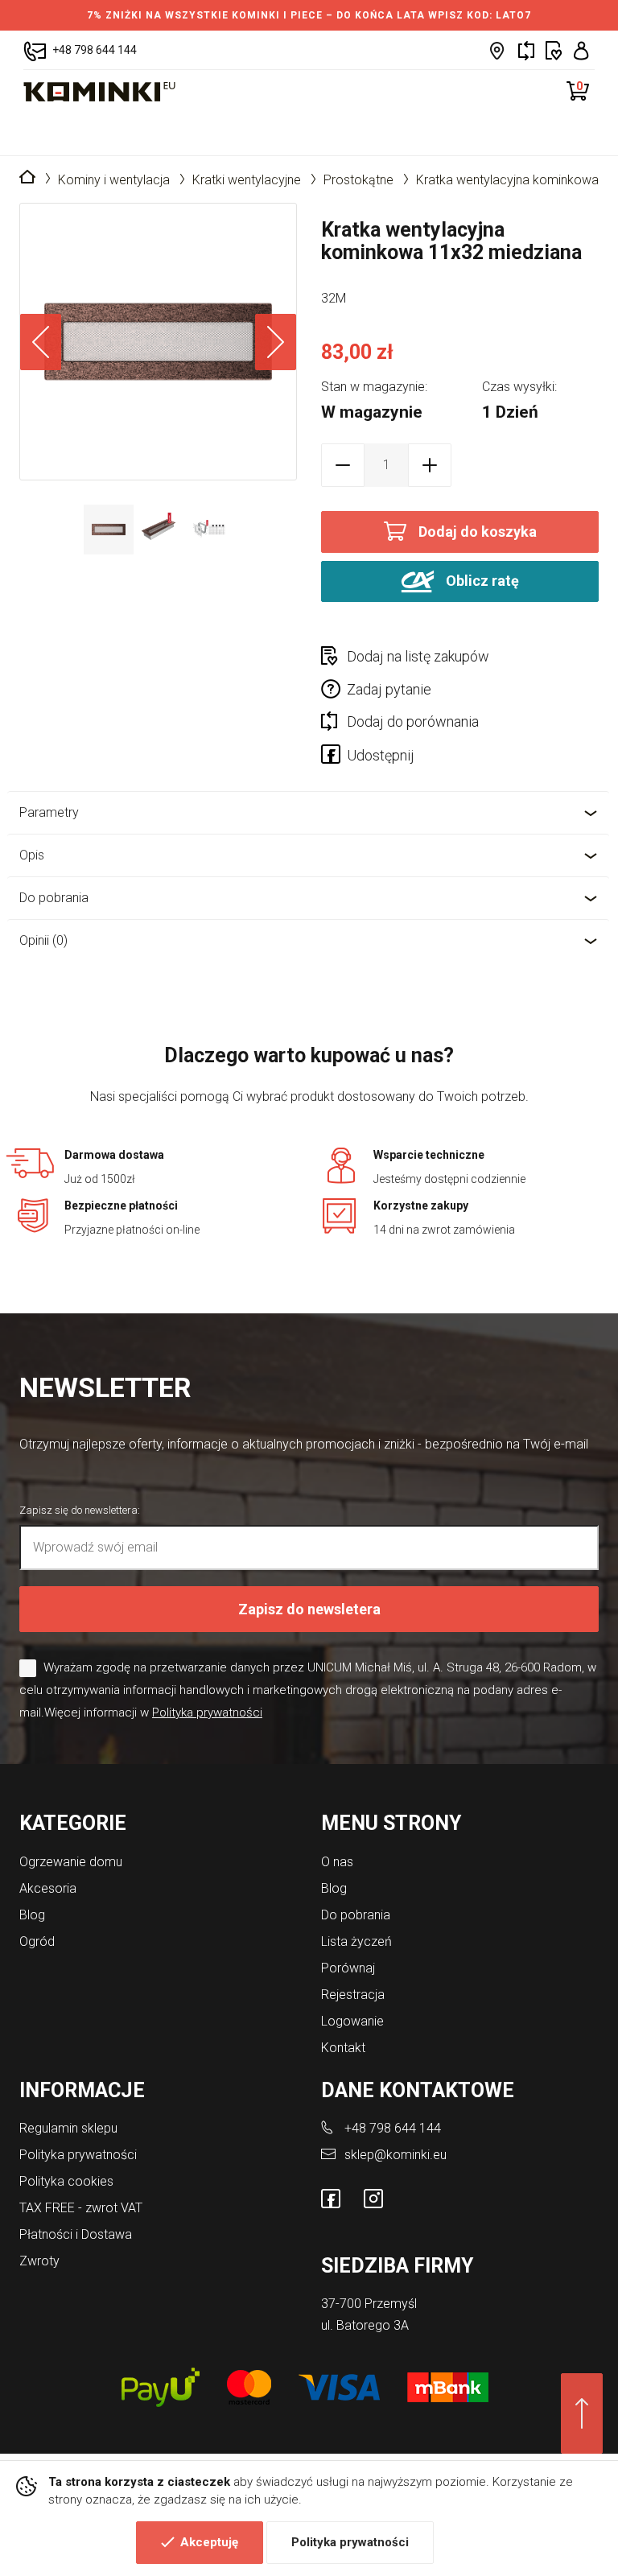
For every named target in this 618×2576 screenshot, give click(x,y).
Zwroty (39, 2261)
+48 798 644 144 (393, 2128)
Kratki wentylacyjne (247, 180)
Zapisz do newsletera (309, 1609)
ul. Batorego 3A (365, 2325)
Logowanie (352, 2021)
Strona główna (27, 178)
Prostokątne (358, 180)
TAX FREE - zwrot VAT (81, 2208)
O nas (337, 1862)
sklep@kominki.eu (396, 2155)
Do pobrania (54, 898)
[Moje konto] (581, 50)
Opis (32, 855)
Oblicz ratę (481, 580)
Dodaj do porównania (413, 721)
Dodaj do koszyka (478, 532)
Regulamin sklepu (68, 2128)
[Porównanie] (526, 50)
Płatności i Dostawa (76, 2234)
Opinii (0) (43, 940)
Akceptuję (209, 2542)
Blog (32, 1915)
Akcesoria (48, 1888)
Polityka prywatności (350, 2542)
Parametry (49, 812)
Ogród (37, 1941)
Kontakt (343, 2048)
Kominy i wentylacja (114, 180)
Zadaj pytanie (389, 689)
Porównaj (348, 1968)
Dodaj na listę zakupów (418, 656)
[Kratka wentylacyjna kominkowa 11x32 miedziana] (158, 342)
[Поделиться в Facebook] (334, 757)
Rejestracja (353, 1995)
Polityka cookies (66, 2181)
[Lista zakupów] (554, 50)
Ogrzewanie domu (71, 1862)
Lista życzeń (356, 1941)
